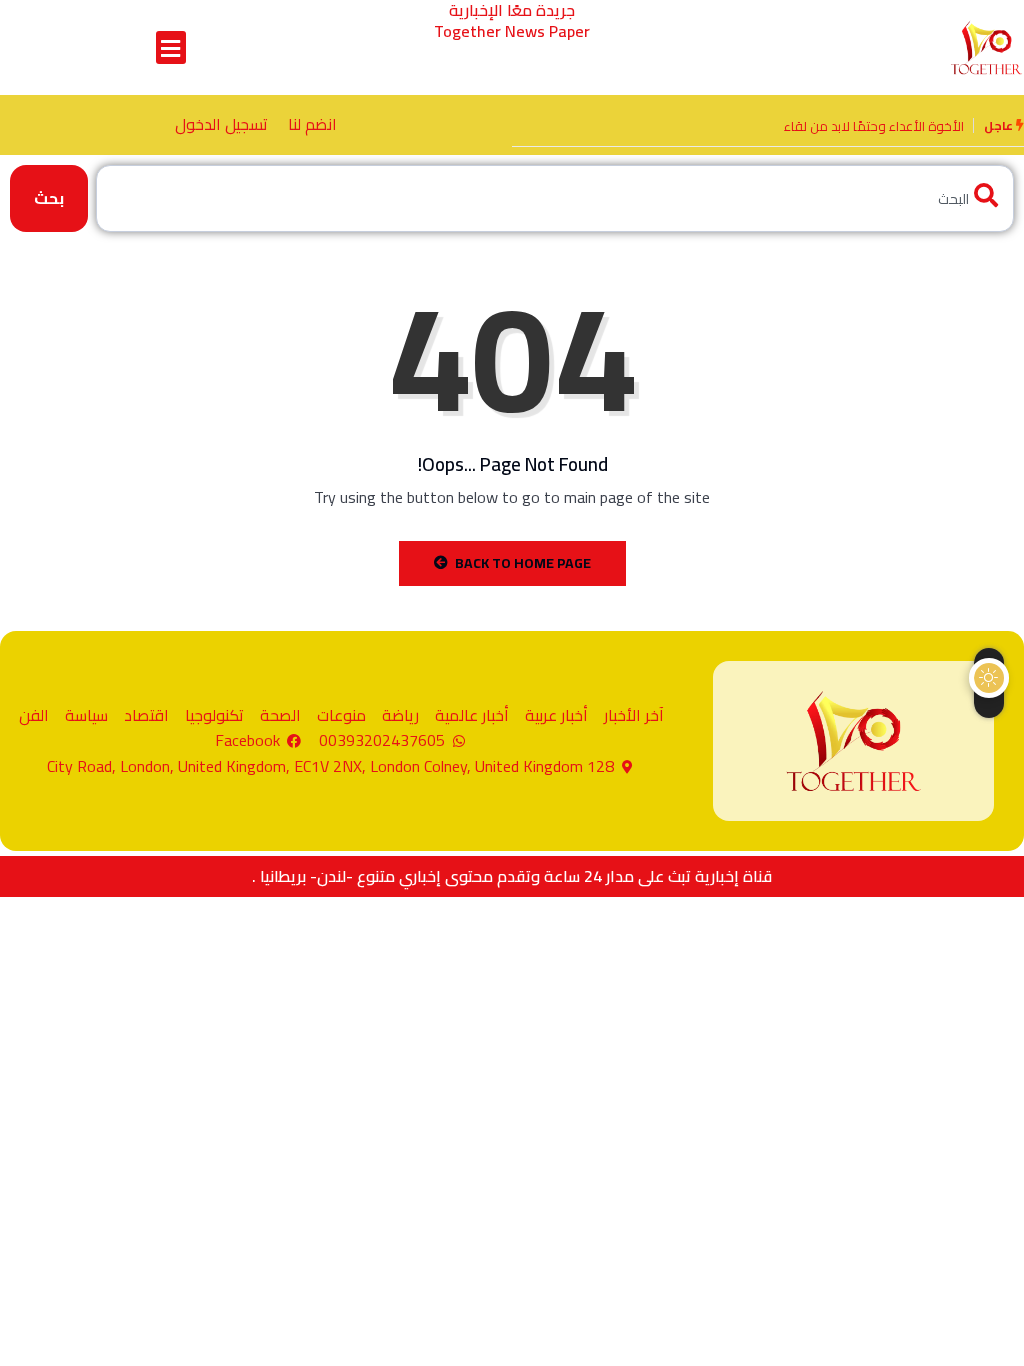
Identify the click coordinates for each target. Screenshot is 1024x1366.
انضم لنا (312, 124)
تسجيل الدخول (221, 124)
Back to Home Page (523, 563)
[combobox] (555, 198)
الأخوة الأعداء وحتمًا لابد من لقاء (874, 126)
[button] (171, 47)
